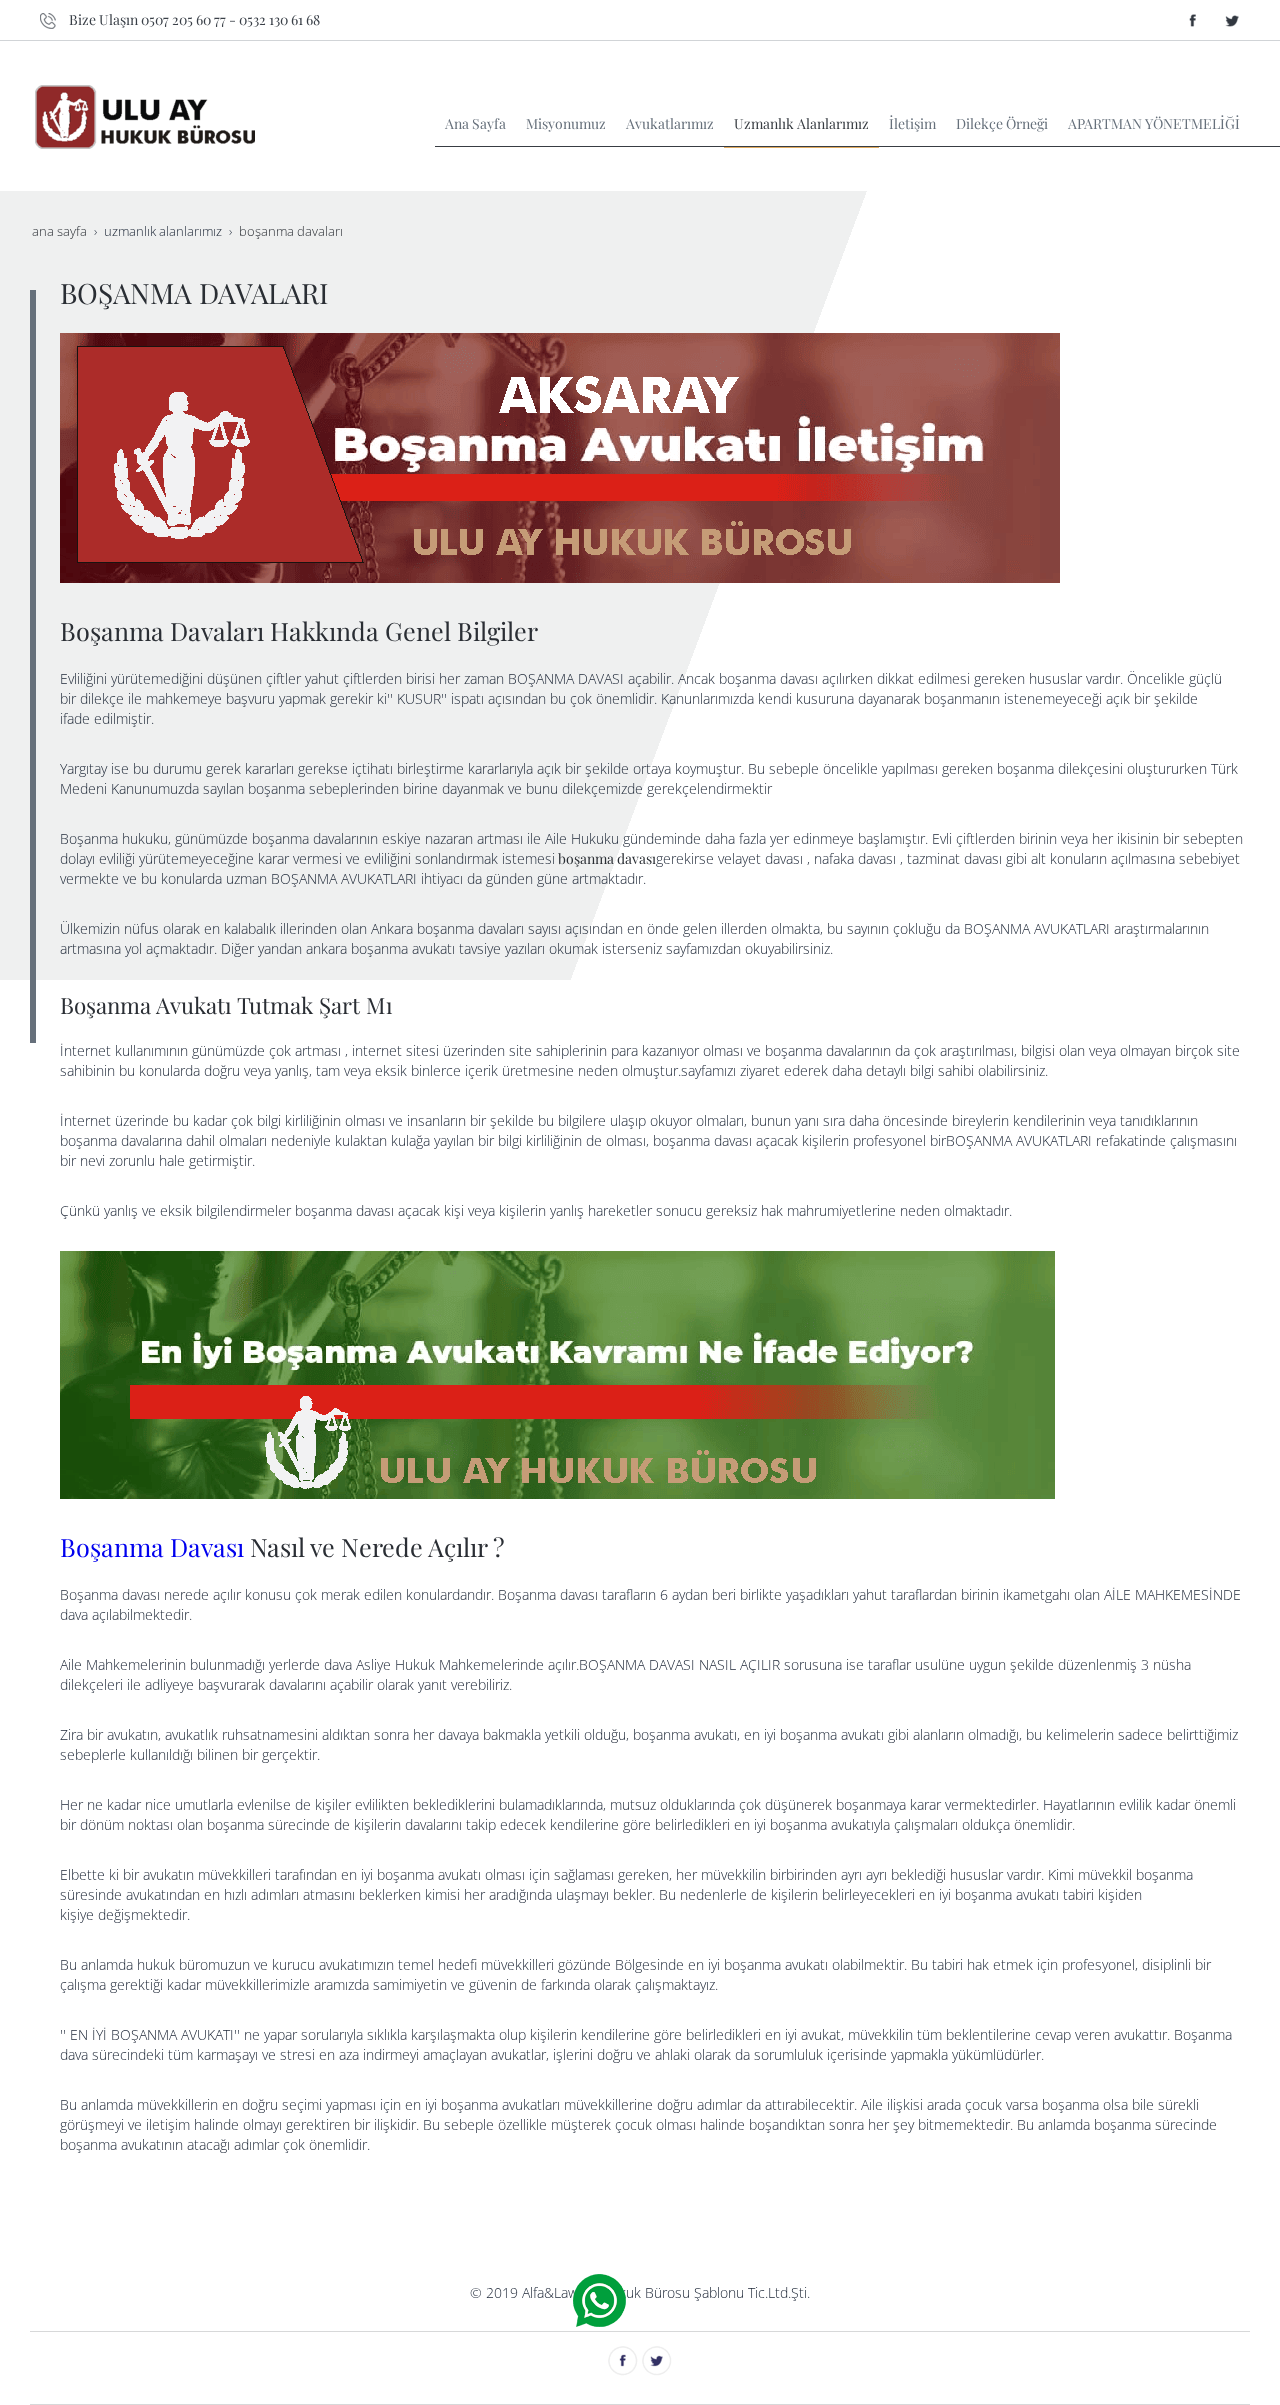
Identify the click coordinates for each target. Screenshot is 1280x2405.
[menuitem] (475, 124)
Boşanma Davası (152, 1546)
